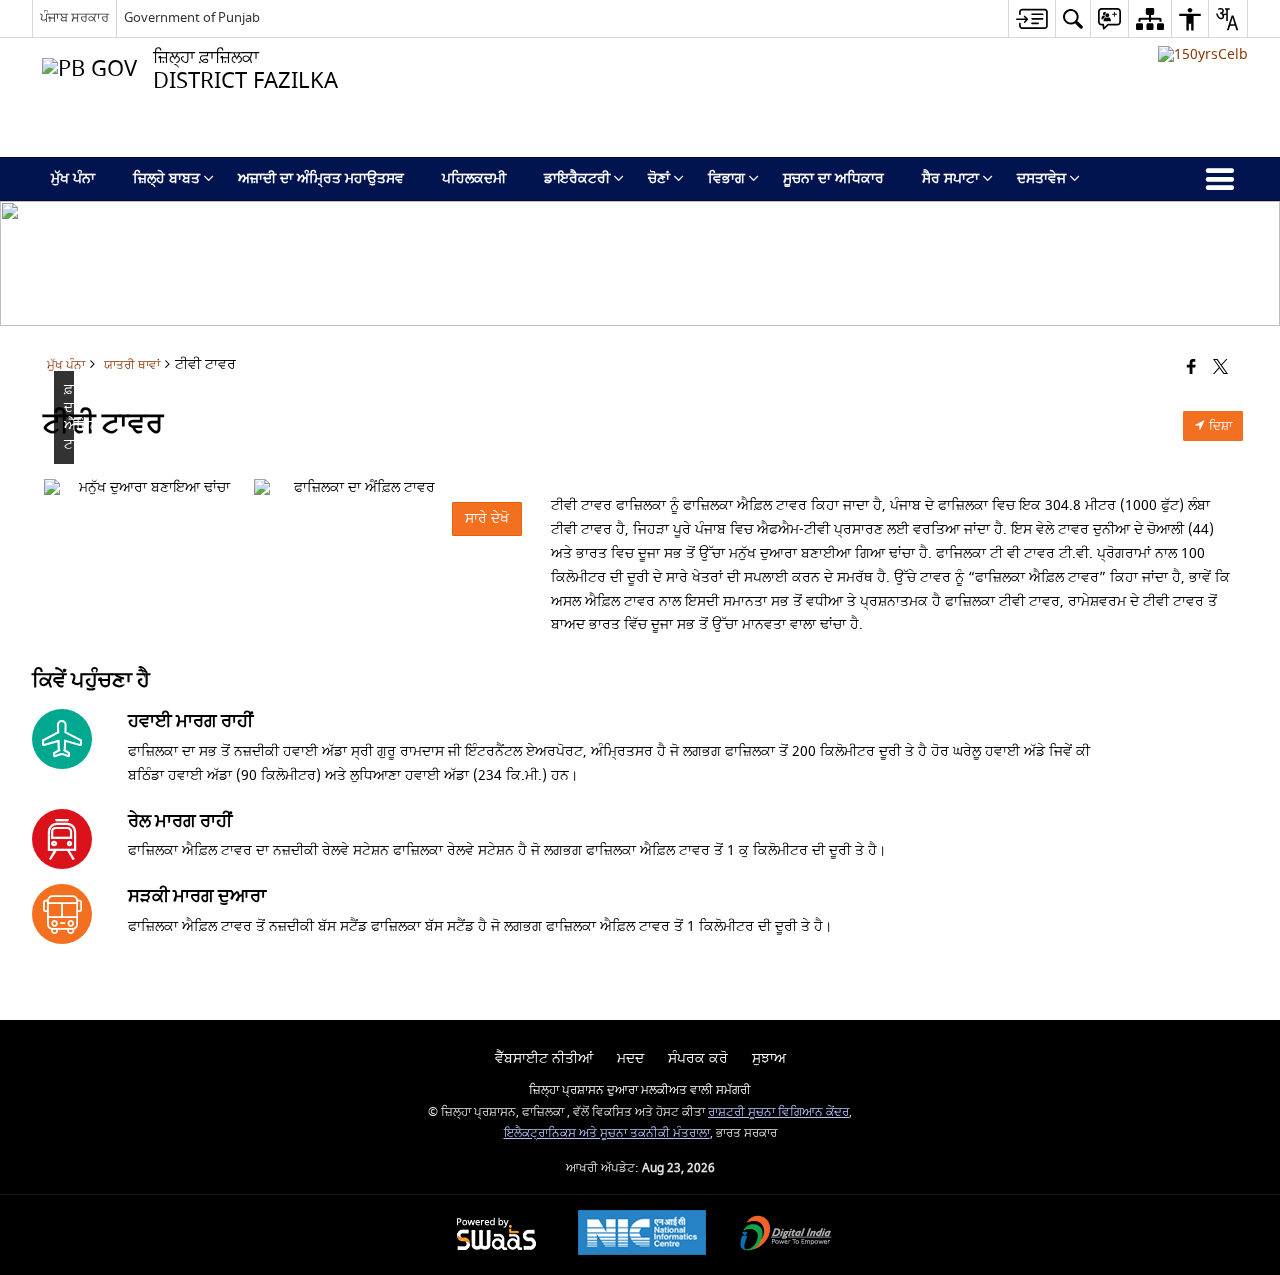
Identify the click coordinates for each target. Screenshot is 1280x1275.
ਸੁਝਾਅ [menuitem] (769, 1058)
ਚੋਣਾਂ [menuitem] (659, 178)
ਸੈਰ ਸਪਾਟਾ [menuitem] (950, 178)
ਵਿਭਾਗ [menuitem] (726, 178)
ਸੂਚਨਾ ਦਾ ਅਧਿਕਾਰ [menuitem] (833, 178)
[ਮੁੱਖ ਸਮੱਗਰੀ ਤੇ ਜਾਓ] (1031, 18)
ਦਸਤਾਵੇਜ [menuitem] (1041, 178)
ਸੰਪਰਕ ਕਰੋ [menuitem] (698, 1058)
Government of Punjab (192, 17)
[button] (1072, 18)
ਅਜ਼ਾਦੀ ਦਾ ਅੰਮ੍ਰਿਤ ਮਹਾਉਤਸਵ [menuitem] (321, 178)
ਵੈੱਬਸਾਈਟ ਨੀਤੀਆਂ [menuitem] (544, 1058)
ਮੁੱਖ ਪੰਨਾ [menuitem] (73, 178)
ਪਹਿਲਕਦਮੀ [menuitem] (474, 178)
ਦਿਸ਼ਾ (1219, 426)
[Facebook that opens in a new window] (1191, 368)
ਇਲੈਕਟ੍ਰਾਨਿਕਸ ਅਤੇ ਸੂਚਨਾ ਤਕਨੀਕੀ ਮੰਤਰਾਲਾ (607, 1133)
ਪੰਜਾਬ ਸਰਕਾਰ (74, 17)
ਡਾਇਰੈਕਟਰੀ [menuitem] (577, 178)
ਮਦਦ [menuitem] (630, 1058)
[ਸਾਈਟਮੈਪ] (1149, 18)
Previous (64, 488)
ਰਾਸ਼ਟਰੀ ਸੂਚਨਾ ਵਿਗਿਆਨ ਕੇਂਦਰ (778, 1112)
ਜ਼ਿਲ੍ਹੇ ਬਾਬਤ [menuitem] (166, 178)
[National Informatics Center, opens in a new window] (642, 1235)
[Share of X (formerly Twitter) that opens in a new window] (1220, 368)
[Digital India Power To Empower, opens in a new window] (786, 1235)
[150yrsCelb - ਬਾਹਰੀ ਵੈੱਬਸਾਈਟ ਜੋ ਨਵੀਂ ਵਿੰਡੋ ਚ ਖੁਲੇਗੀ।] (1203, 54)
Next (507, 488)
